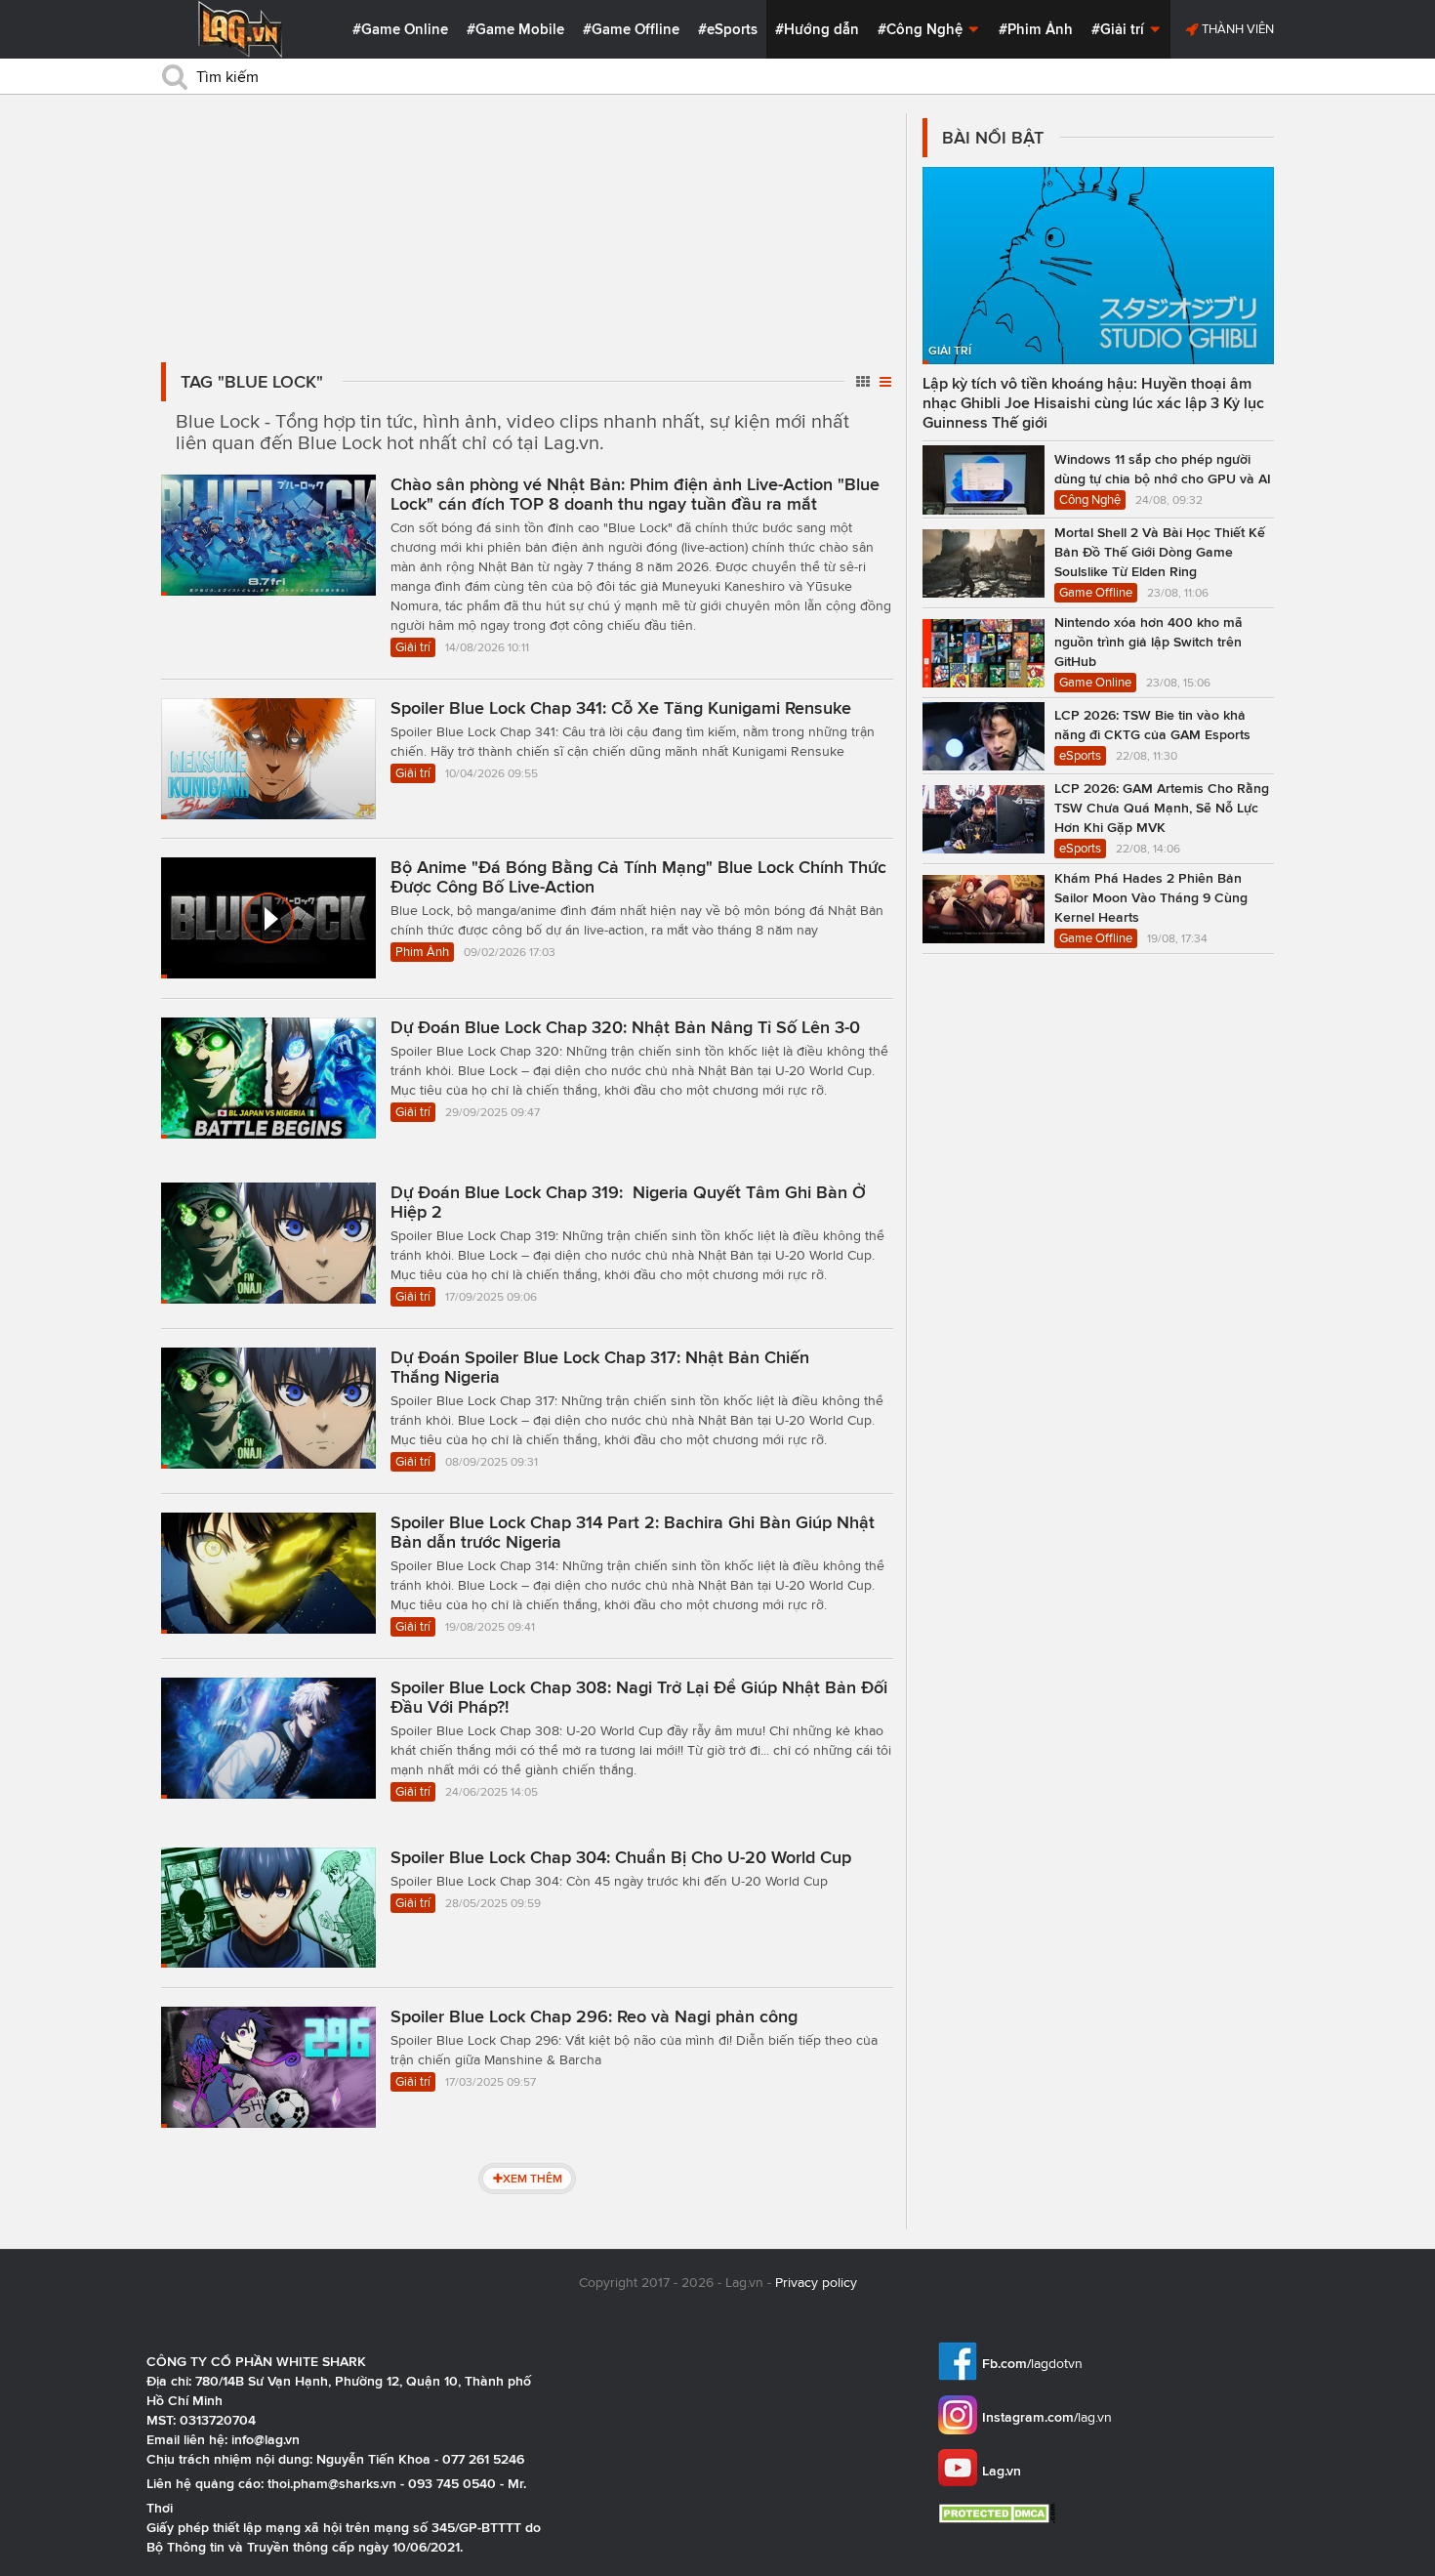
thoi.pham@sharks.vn (332, 2483)
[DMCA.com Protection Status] (999, 2513)
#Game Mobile (515, 29)
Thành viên (1236, 29)
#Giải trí (1120, 29)
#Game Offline (631, 29)
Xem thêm (533, 2178)
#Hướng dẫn (817, 29)
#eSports (728, 29)
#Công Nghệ (922, 29)
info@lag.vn (266, 2439)
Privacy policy (816, 2283)
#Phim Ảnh (1036, 29)
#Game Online (400, 29)
